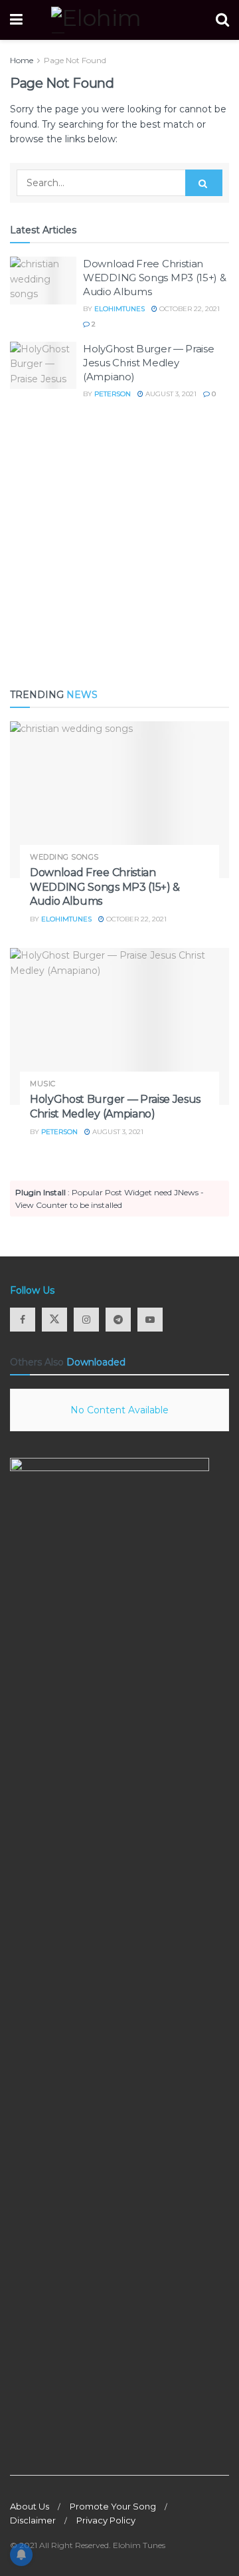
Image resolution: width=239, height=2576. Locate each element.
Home (22, 60)
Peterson (113, 394)
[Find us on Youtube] (150, 1320)
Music (43, 1084)
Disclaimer (33, 2520)
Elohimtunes (119, 309)
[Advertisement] (119, 544)
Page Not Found (75, 60)
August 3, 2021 (170, 394)
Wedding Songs (64, 857)
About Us (30, 2506)
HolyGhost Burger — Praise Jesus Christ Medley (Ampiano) (149, 363)
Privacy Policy (106, 2520)
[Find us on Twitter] (54, 1320)
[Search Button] (222, 20)
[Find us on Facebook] (23, 1320)
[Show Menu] (16, 20)
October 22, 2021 (189, 309)
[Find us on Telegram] (118, 1320)
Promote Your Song (113, 2506)
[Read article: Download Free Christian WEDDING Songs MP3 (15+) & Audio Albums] (43, 281)
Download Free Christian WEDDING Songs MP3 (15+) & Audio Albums (155, 278)
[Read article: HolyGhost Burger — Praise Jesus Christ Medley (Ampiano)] (43, 366)
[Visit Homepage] (119, 20)
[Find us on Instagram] (86, 1320)
